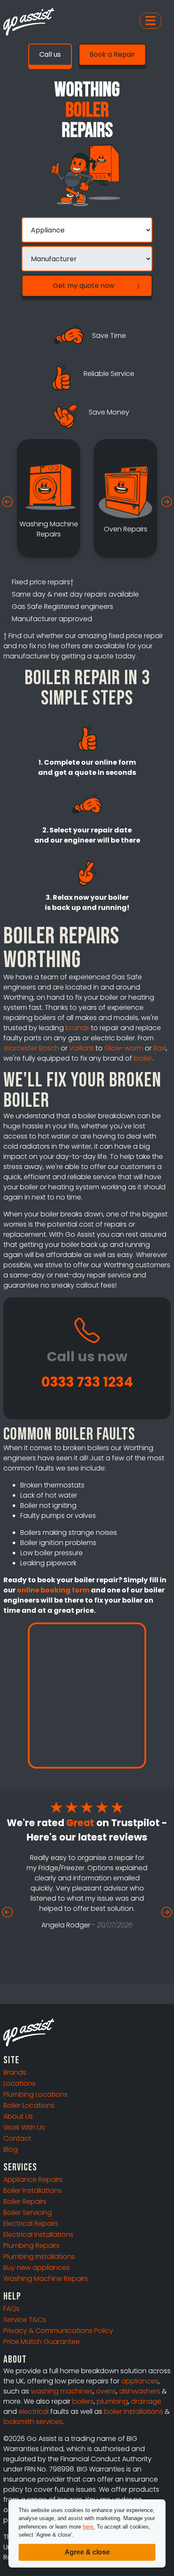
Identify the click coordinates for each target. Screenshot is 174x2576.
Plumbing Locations (35, 2094)
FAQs (11, 2309)
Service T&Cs (25, 2320)
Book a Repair (112, 54)
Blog (11, 2149)
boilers (83, 2401)
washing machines (62, 2391)
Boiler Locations (29, 2105)
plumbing (112, 2401)
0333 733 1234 (87, 1382)
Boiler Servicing (28, 2213)
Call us (50, 54)
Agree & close (87, 2552)
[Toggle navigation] (151, 21)
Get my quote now (84, 286)
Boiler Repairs (25, 2201)
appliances (140, 2381)
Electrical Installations (38, 2235)
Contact (17, 2138)
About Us (18, 2116)
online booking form (53, 1590)
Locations (19, 2083)
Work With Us (24, 2127)
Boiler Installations (33, 2190)
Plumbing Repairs (31, 2246)
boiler (143, 1058)
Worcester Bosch (31, 1048)
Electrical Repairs (31, 2224)
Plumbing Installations (39, 2257)
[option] (49, 498)
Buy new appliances (37, 2268)
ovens (106, 2391)
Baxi (160, 1048)
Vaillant (82, 1048)
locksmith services (33, 2422)
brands (77, 1028)
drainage (146, 2401)
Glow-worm (124, 1048)
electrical (34, 2412)
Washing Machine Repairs (46, 2279)
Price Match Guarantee (42, 2342)
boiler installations (133, 2412)
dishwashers (140, 2391)
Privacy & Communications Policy (58, 2331)
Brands (15, 2072)
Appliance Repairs (33, 2179)
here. (89, 2527)
